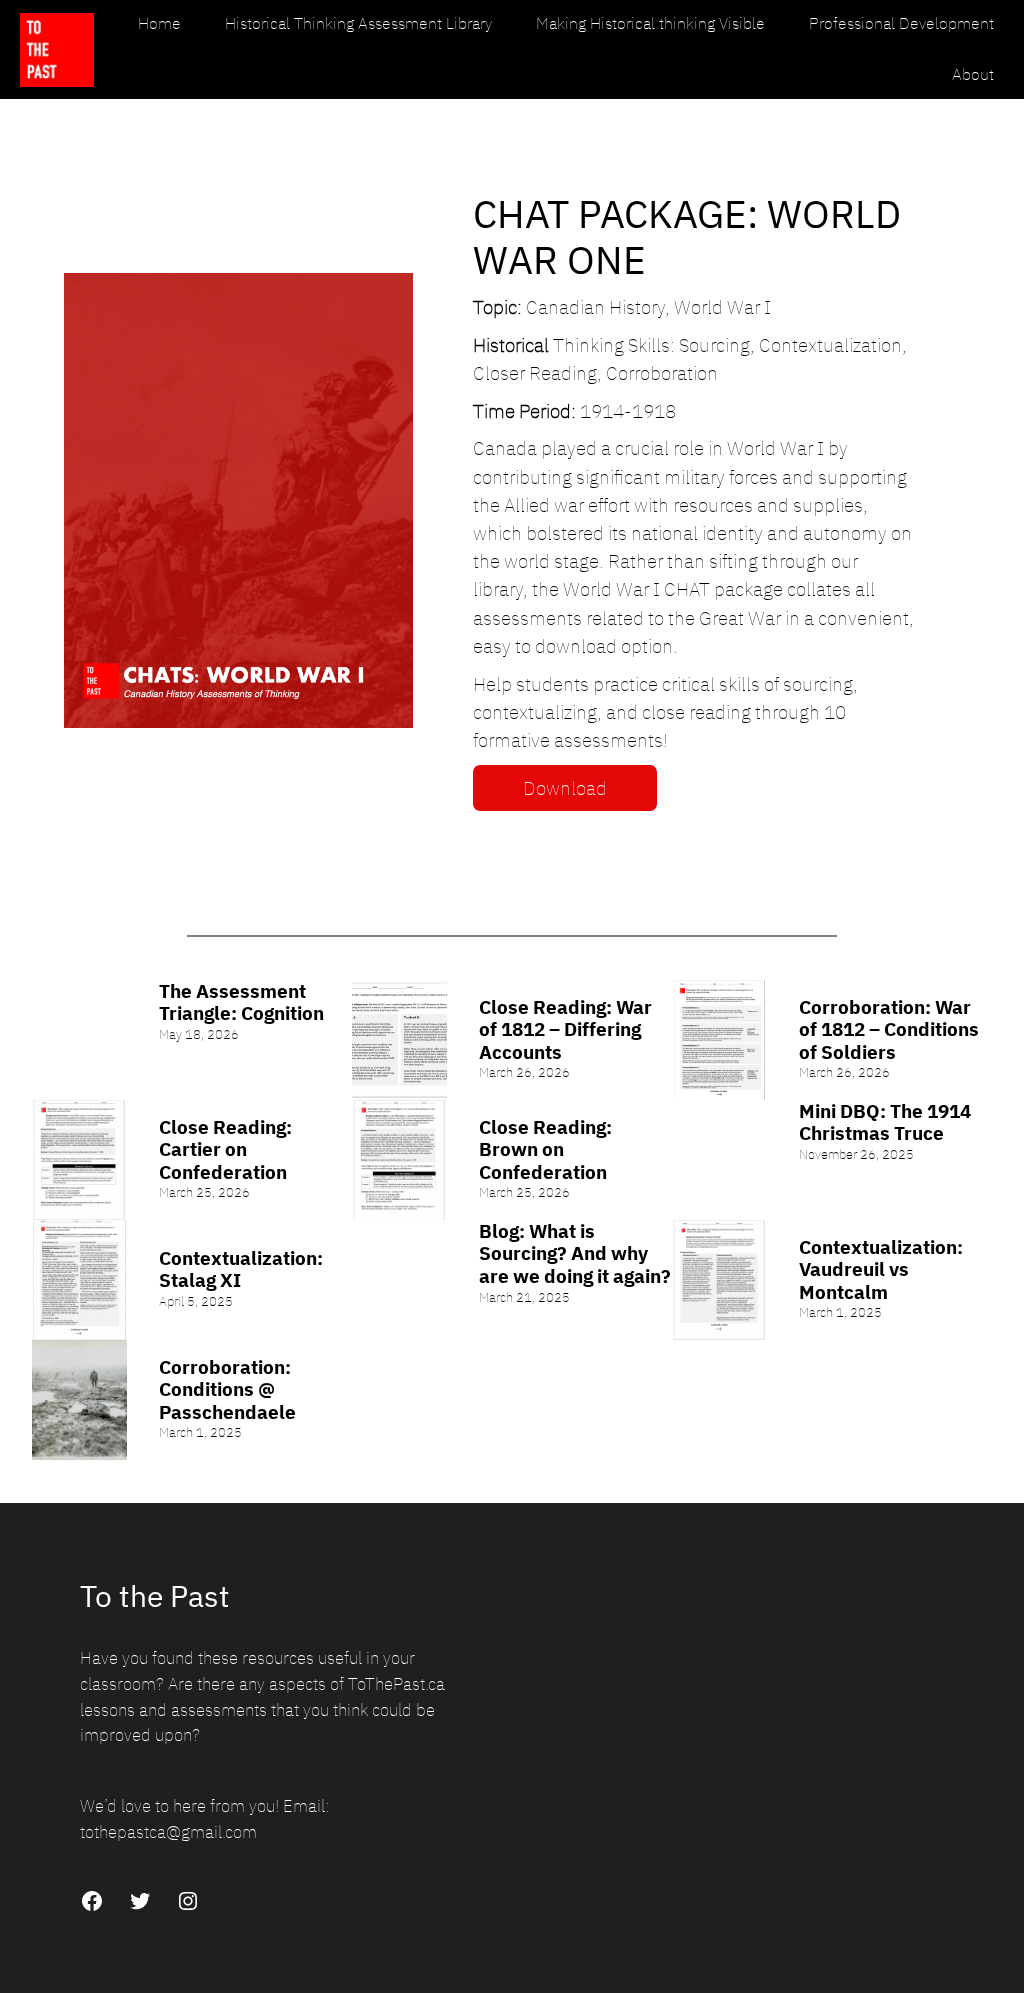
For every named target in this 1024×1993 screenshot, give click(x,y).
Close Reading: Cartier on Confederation (225, 1150)
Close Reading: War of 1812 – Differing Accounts (565, 1030)
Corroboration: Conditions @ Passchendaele (227, 1390)
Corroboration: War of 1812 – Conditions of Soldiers (889, 1030)
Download (565, 788)
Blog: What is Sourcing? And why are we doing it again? (575, 1254)
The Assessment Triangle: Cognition (241, 1002)
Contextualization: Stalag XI (241, 1269)
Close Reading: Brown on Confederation (545, 1150)
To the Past (155, 1596)
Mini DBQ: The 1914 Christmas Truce (885, 1122)
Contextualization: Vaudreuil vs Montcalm (881, 1270)
